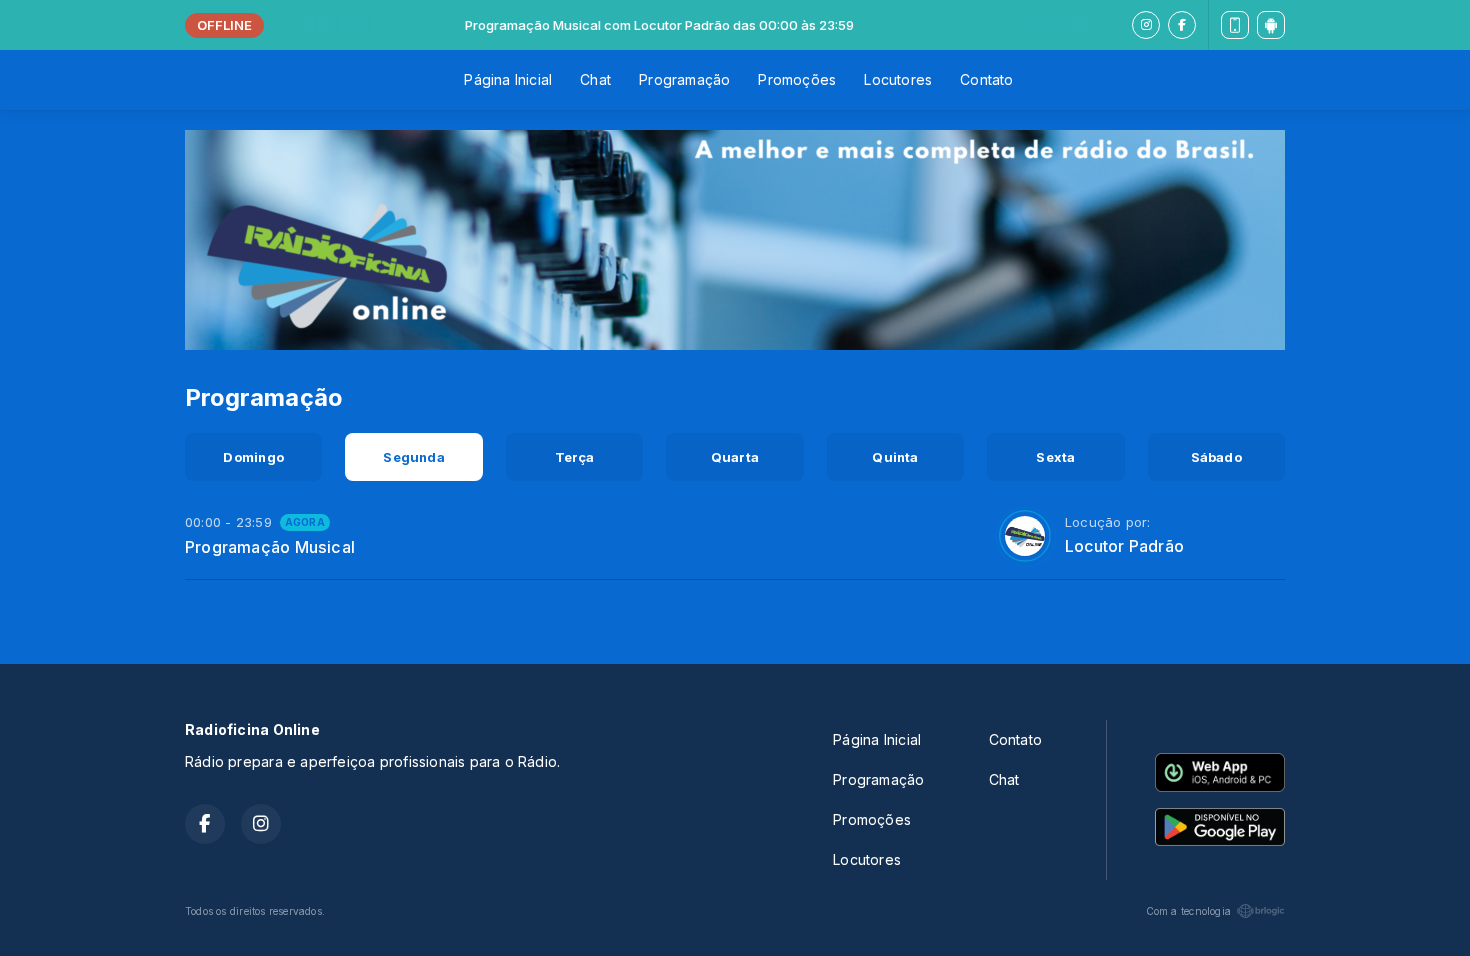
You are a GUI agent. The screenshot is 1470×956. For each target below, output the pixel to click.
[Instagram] (1146, 25)
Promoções (797, 79)
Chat (595, 79)
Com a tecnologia (1188, 911)
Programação (684, 79)
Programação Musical (270, 547)
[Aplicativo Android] (1271, 25)
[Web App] (1235, 25)
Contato (986, 79)
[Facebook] (1182, 25)
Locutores (898, 79)
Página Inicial (508, 79)
